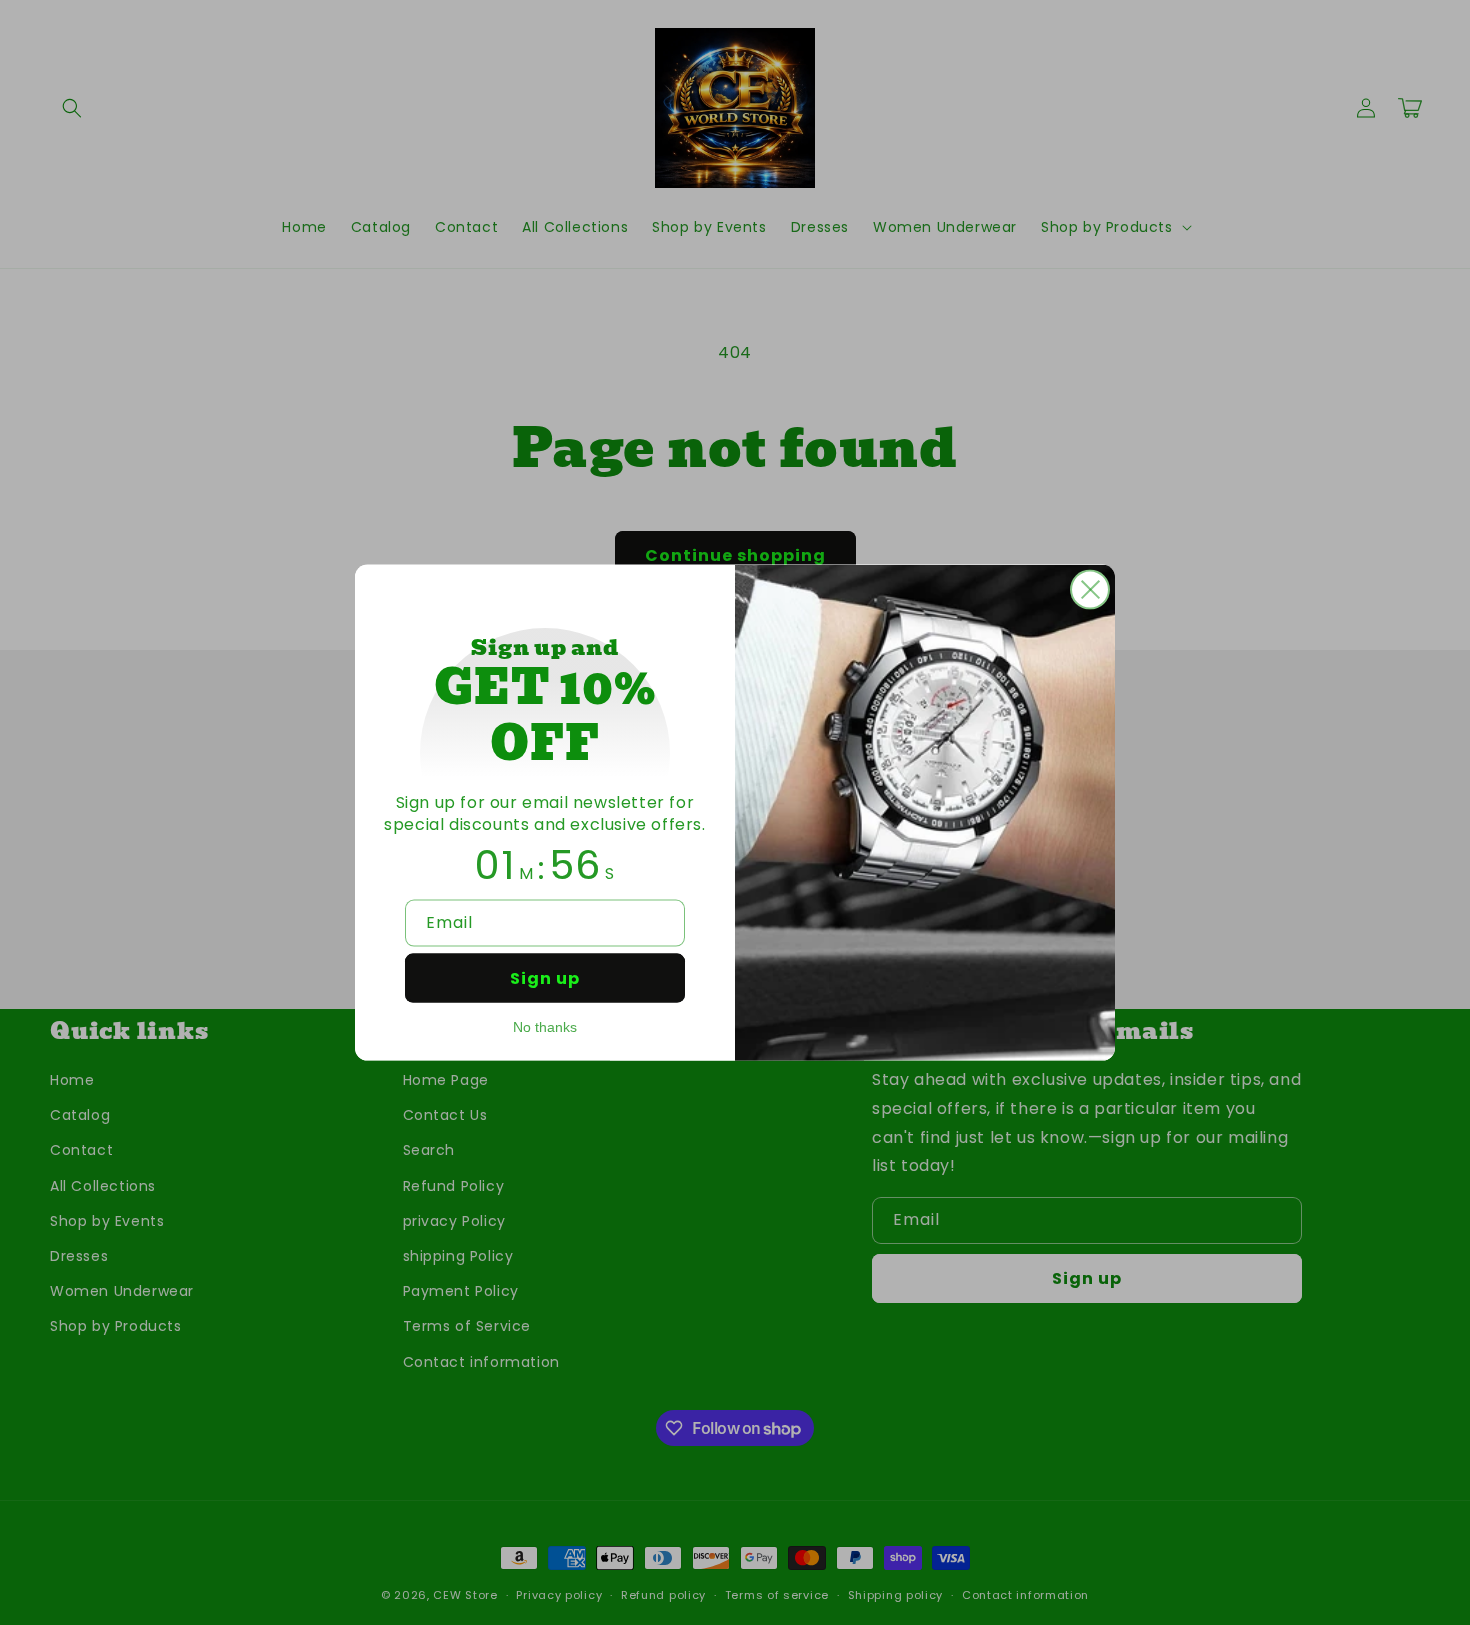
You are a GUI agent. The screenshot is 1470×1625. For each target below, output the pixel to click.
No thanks (545, 1027)
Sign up (545, 978)
